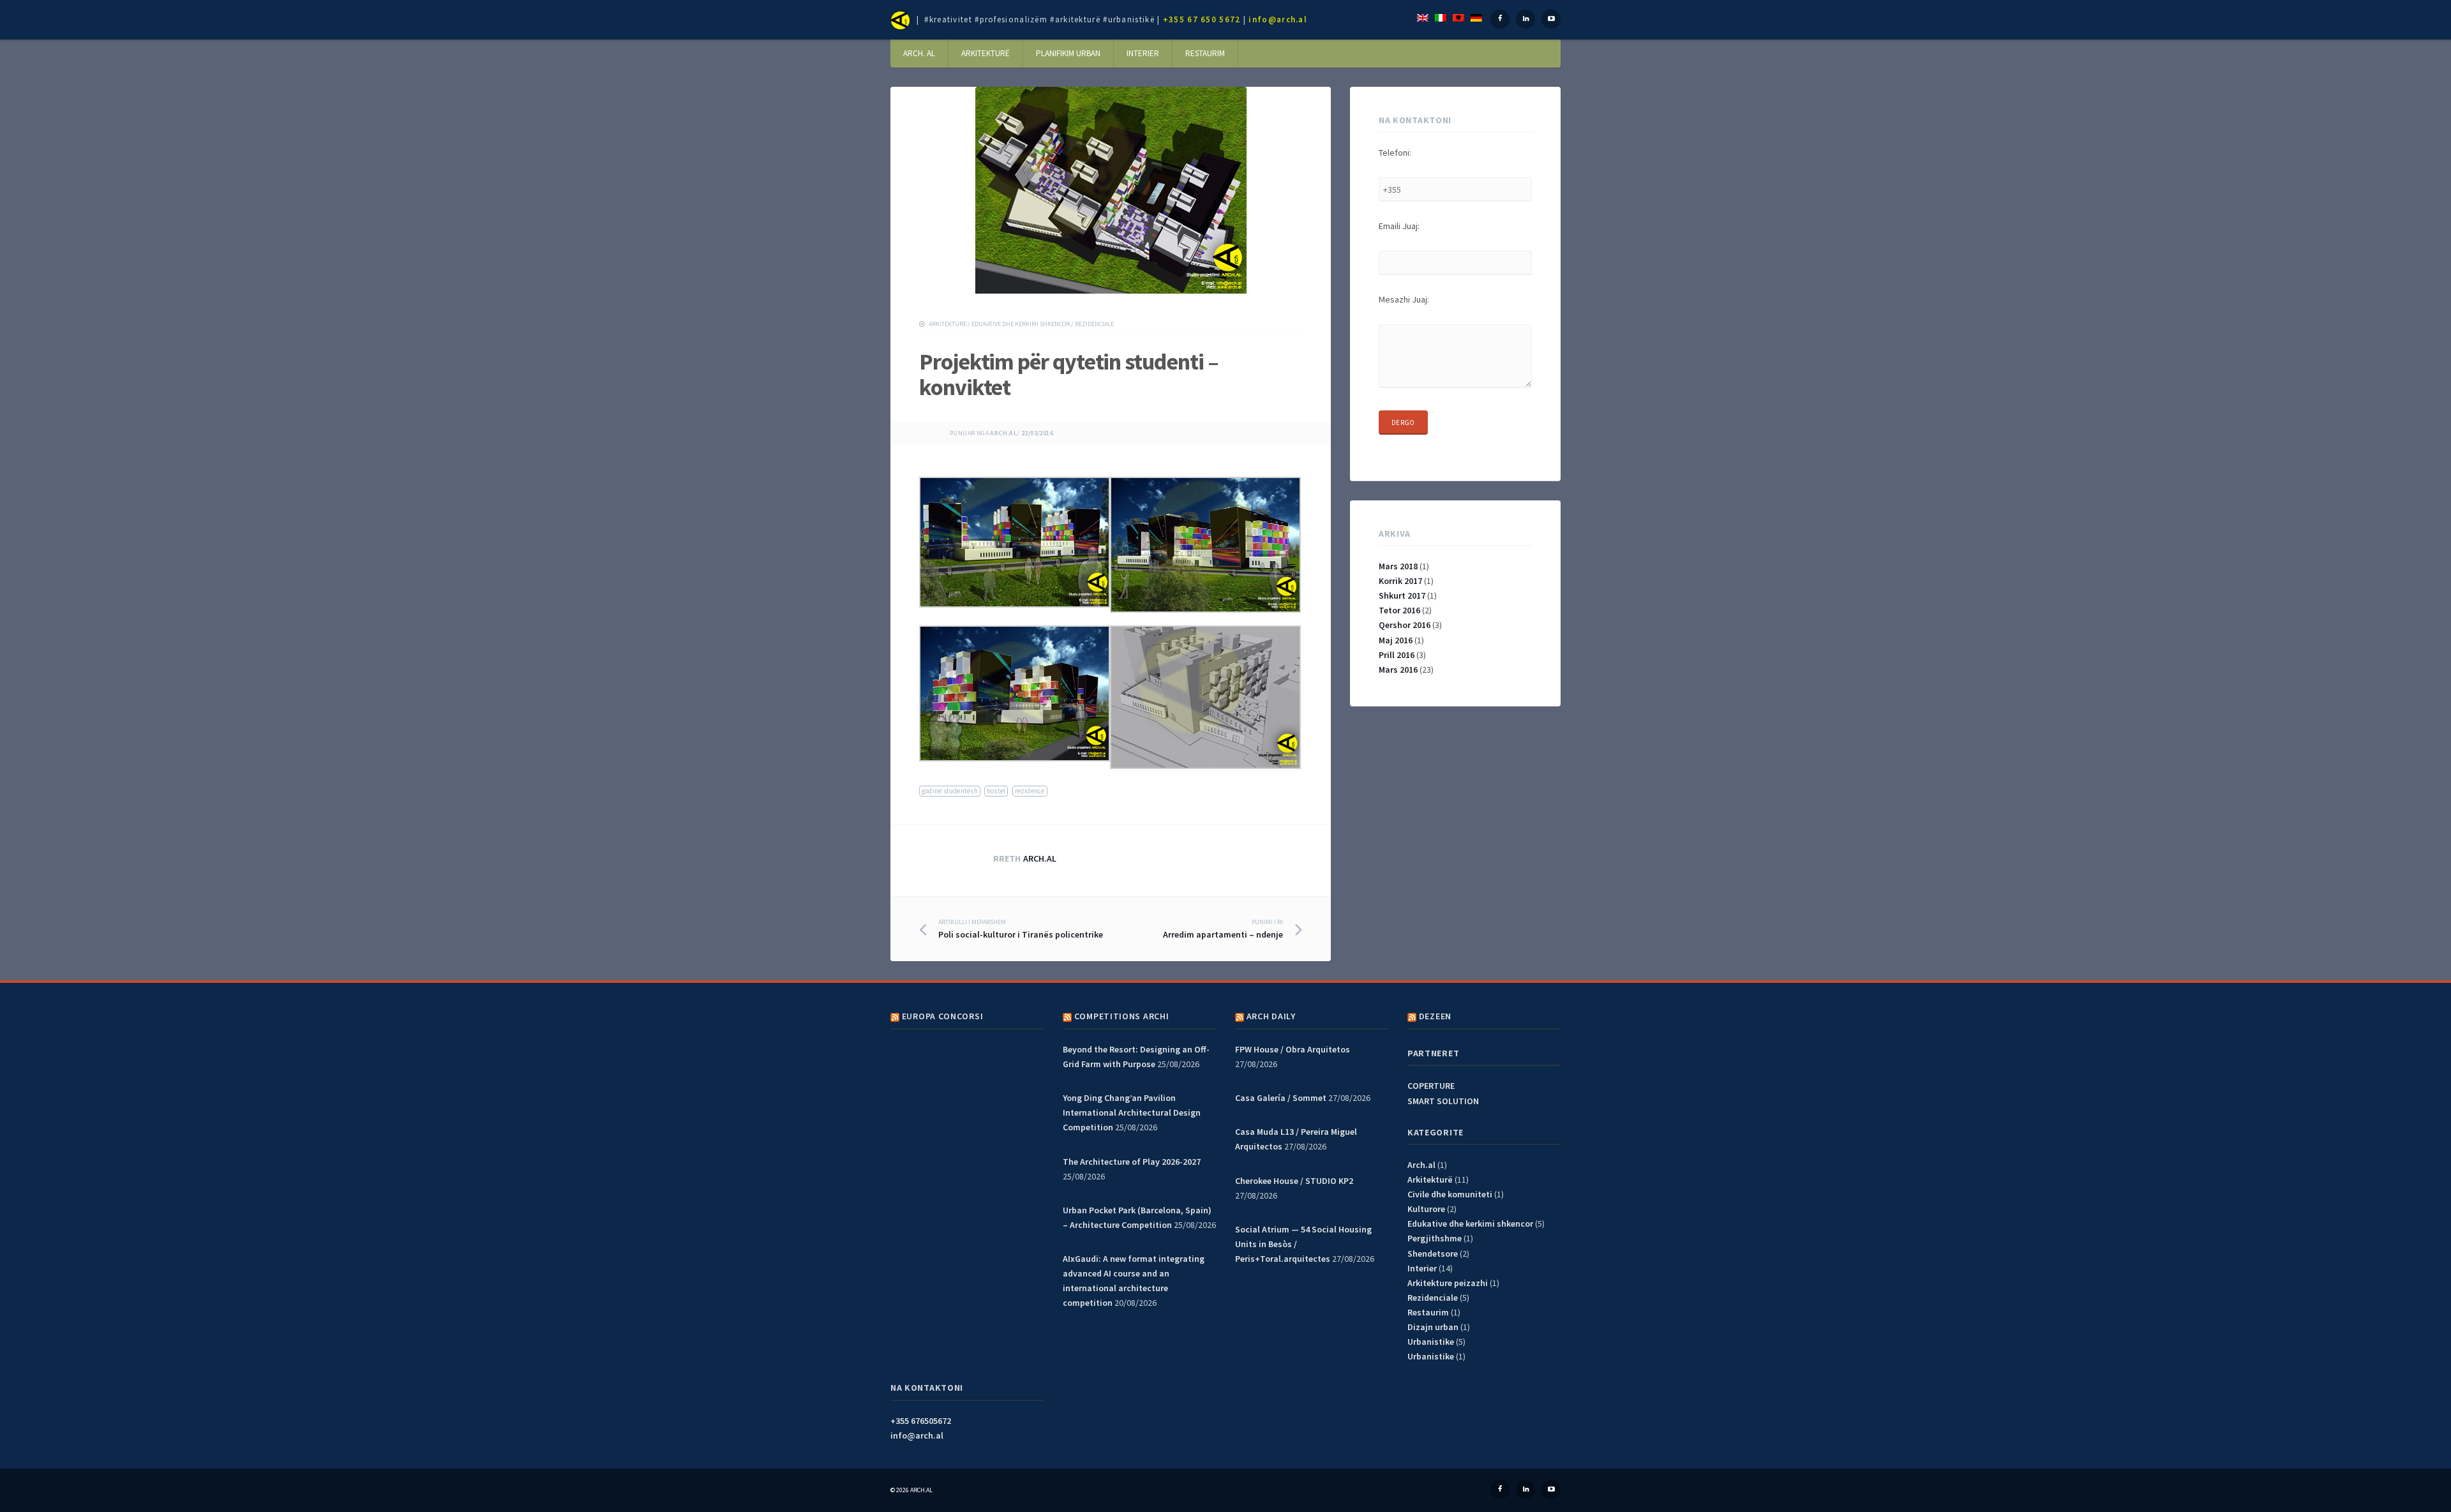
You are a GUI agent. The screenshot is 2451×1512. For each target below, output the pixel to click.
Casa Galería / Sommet (1281, 1098)
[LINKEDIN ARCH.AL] (1525, 1490)
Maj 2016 (1396, 640)
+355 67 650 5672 (1202, 19)
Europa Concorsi (943, 1016)
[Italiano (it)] (1441, 17)
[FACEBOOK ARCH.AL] (1500, 1490)
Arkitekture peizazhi (1448, 1283)
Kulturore (1426, 1209)
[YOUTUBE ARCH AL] (1551, 1490)
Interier (1143, 53)
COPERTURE (1431, 1086)
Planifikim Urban (1068, 53)
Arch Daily (1271, 1016)
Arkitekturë (986, 53)
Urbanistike (1431, 1342)
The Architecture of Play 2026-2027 (1132, 1162)
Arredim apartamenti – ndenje (1223, 929)
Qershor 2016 (1405, 625)
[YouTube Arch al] (1551, 19)
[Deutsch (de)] (1476, 17)
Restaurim (1205, 53)
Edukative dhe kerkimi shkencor (1021, 324)
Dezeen (1435, 1016)
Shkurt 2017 (1402, 595)
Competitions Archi (1122, 1016)
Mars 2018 (1398, 566)
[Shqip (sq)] (1458, 17)
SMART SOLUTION (1443, 1101)
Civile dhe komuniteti (1450, 1194)
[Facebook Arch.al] (1500, 19)
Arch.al (1003, 433)
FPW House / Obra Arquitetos (1293, 1049)
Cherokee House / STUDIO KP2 (1294, 1181)
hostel (996, 791)
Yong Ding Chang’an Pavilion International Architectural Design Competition (1132, 1112)
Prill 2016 (1397, 655)
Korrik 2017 (1400, 581)
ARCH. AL (919, 53)
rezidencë (1030, 791)
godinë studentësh (950, 791)
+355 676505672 (921, 1421)
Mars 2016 (1398, 670)
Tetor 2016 (1399, 610)
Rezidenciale (1094, 324)
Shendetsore (1433, 1254)
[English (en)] (1423, 17)
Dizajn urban (1433, 1327)
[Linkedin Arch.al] (1525, 19)
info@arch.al (1278, 19)
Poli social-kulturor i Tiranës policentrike (1021, 929)
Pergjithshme (1435, 1238)
